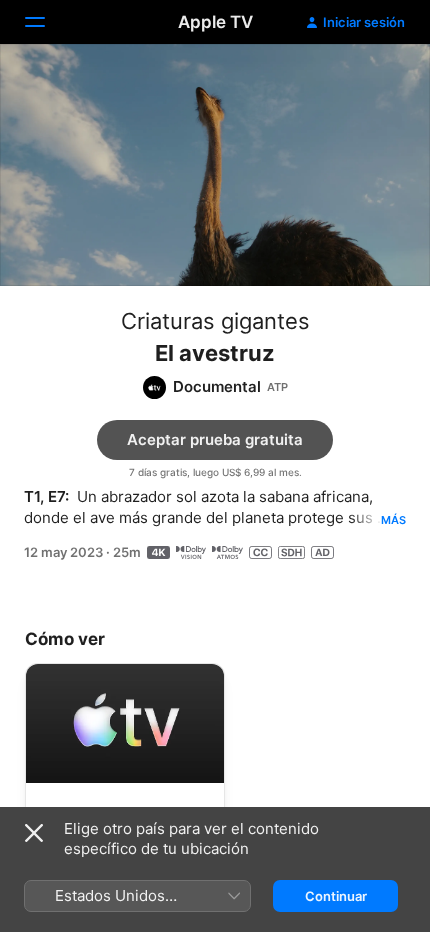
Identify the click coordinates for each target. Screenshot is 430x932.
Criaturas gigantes (215, 321)
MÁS (393, 520)
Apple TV (215, 22)
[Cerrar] (34, 833)
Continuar (336, 896)
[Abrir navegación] (47, 22)
